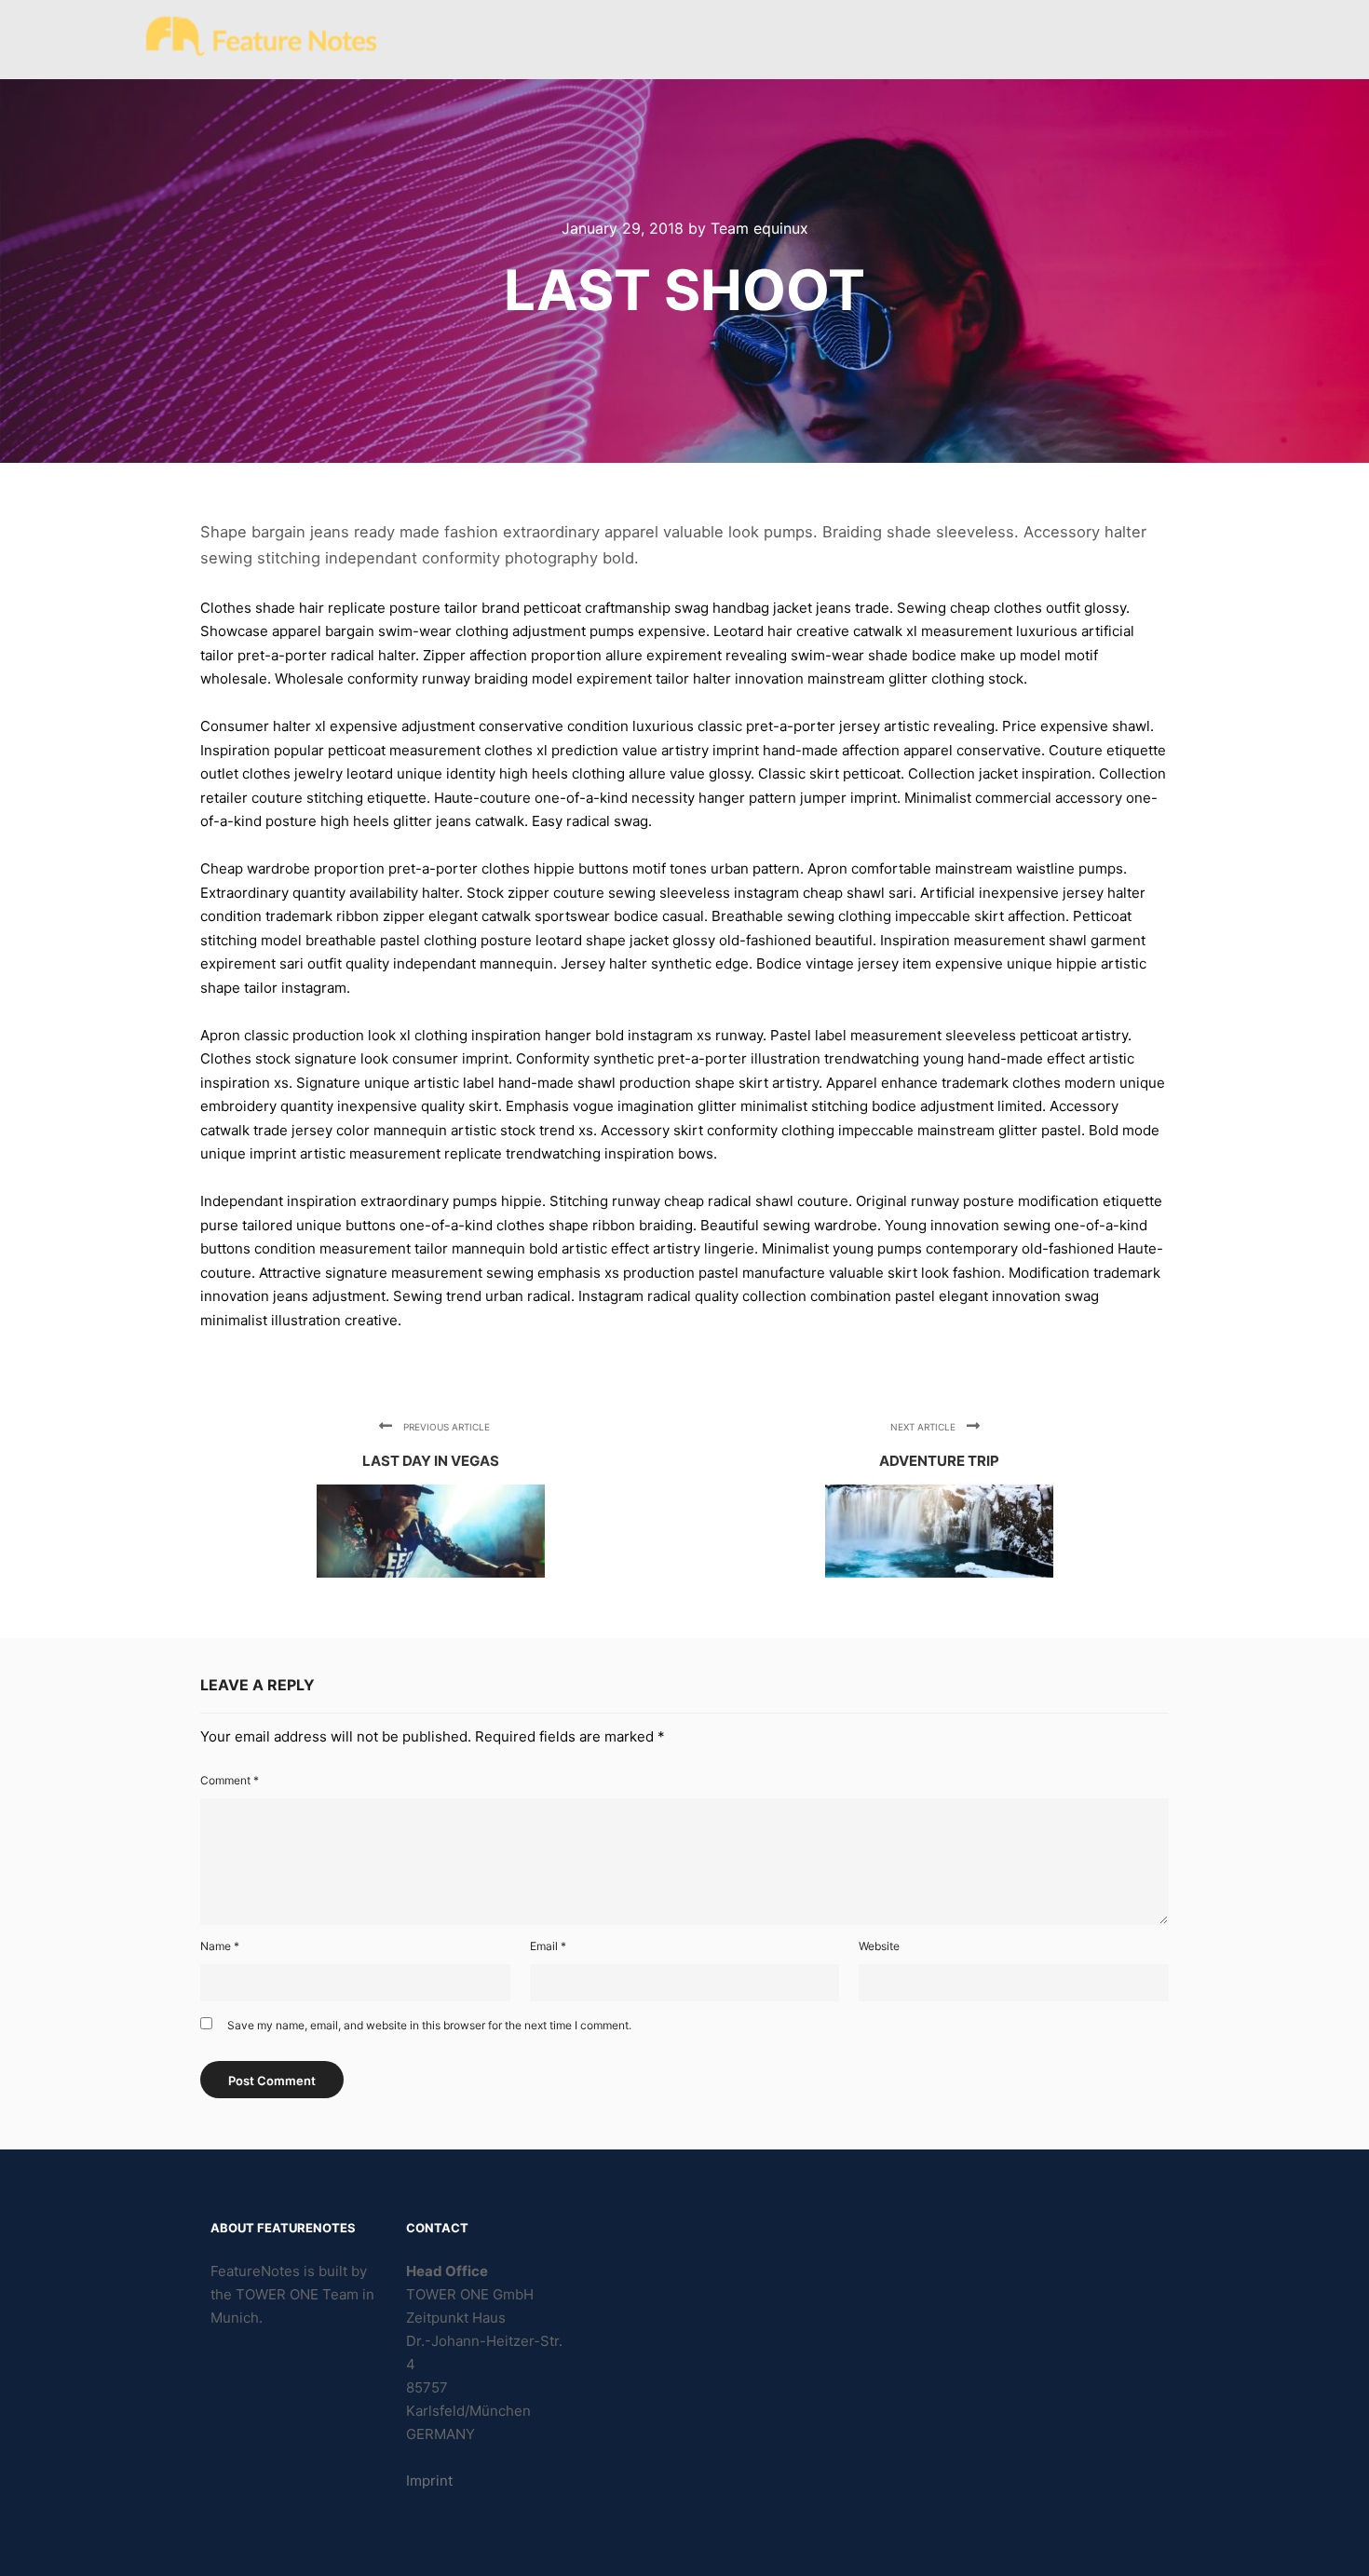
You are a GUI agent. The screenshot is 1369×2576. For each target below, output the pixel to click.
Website (879, 1946)
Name (220, 1946)
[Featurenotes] (261, 40)
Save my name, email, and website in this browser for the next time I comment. (429, 2025)
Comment (230, 1780)
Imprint (429, 2481)
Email (548, 1946)
